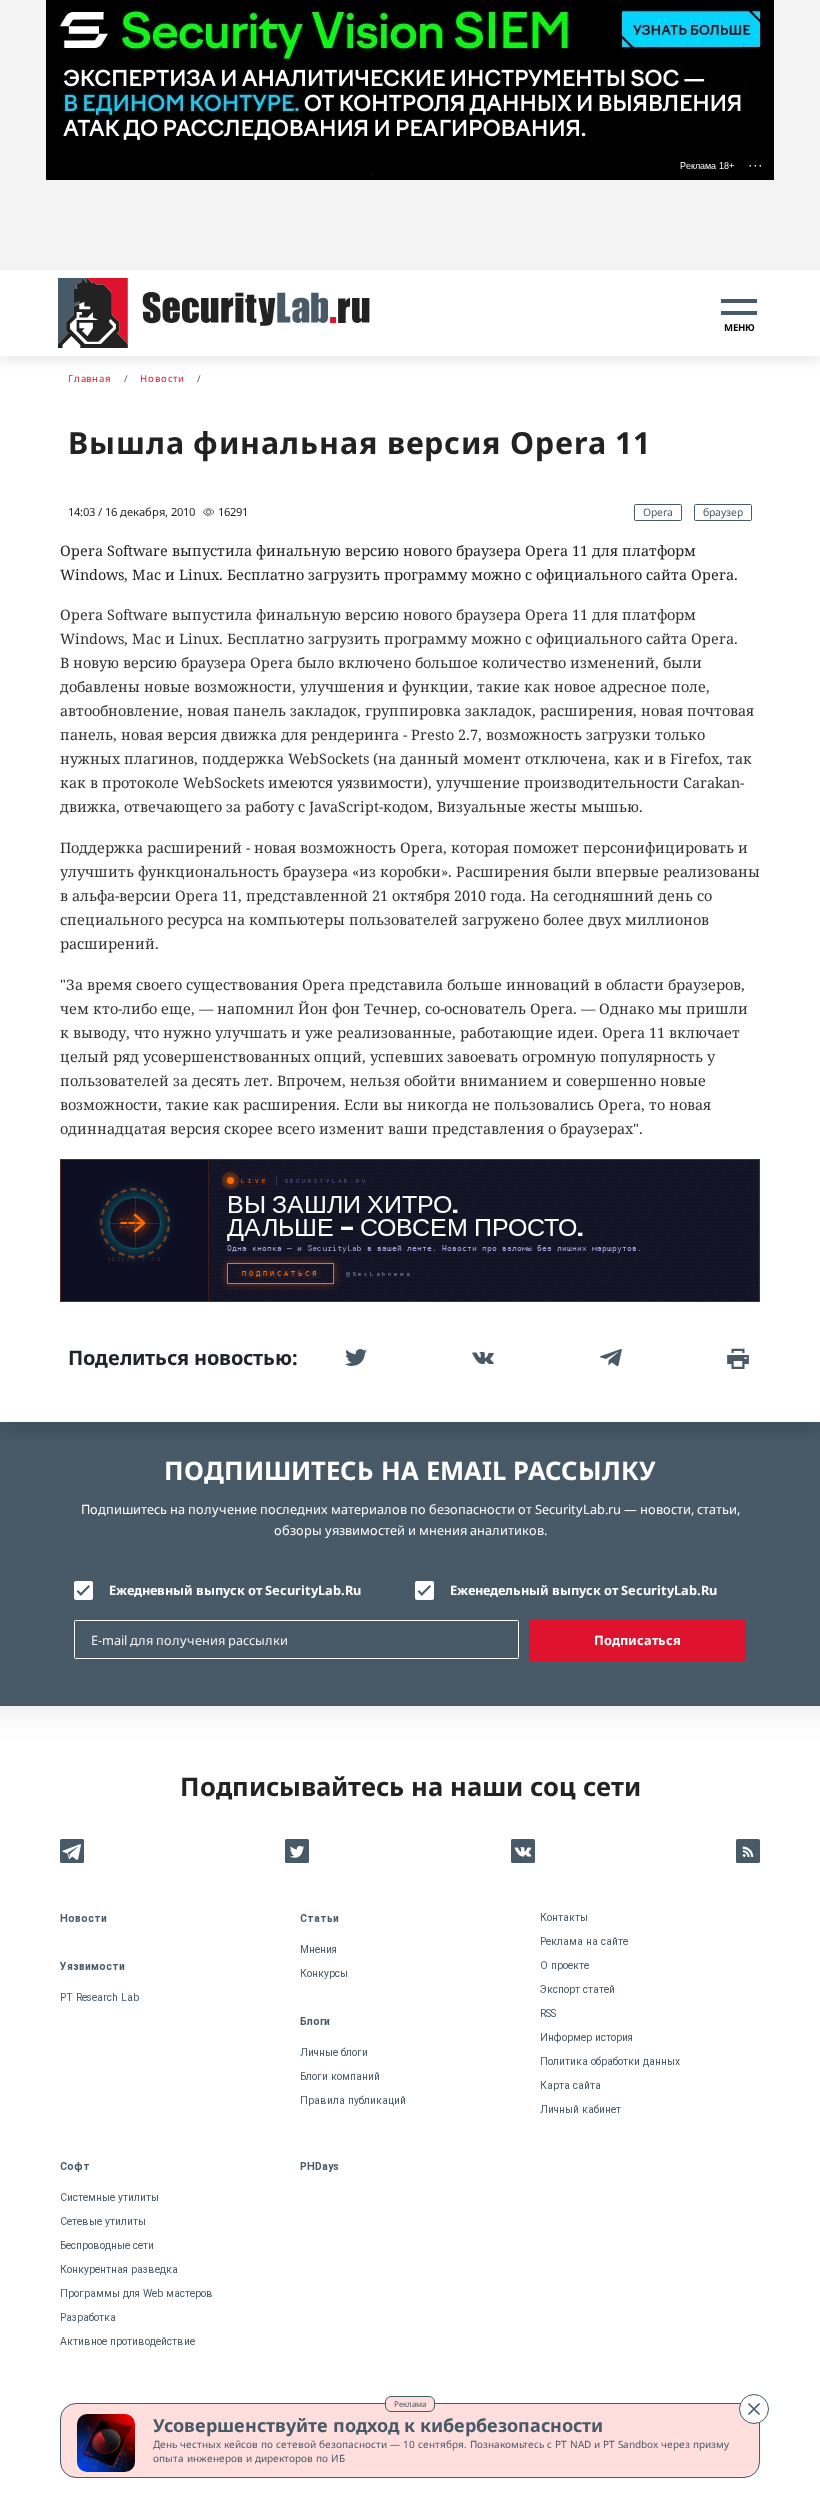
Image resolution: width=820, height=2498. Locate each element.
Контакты (564, 1917)
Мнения (318, 1949)
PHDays (319, 2166)
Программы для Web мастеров (136, 2293)
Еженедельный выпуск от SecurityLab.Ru (583, 1590)
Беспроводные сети (107, 2245)
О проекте (564, 1965)
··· (755, 165)
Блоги (315, 2021)
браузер (723, 512)
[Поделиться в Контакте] (481, 1358)
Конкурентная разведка (119, 2269)
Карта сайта (570, 2085)
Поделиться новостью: (183, 1357)
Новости (83, 1918)
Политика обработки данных (610, 2061)
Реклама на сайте (584, 1941)
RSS (548, 2013)
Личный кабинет (580, 2109)
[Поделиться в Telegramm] (609, 1358)
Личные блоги (334, 2052)
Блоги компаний (340, 2076)
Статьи (319, 1918)
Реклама (410, 2403)
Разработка (88, 2317)
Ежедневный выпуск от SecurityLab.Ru (235, 1590)
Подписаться (637, 1640)
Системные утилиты (109, 2197)
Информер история (586, 2037)
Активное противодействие (127, 2341)
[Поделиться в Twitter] (354, 1358)
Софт (75, 2166)
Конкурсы (324, 1973)
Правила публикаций (353, 2100)
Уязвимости (92, 1966)
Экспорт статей (577, 1989)
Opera (658, 512)
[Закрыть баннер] (754, 2409)
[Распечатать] (736, 1358)
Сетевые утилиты (103, 2221)
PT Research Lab (99, 1997)
